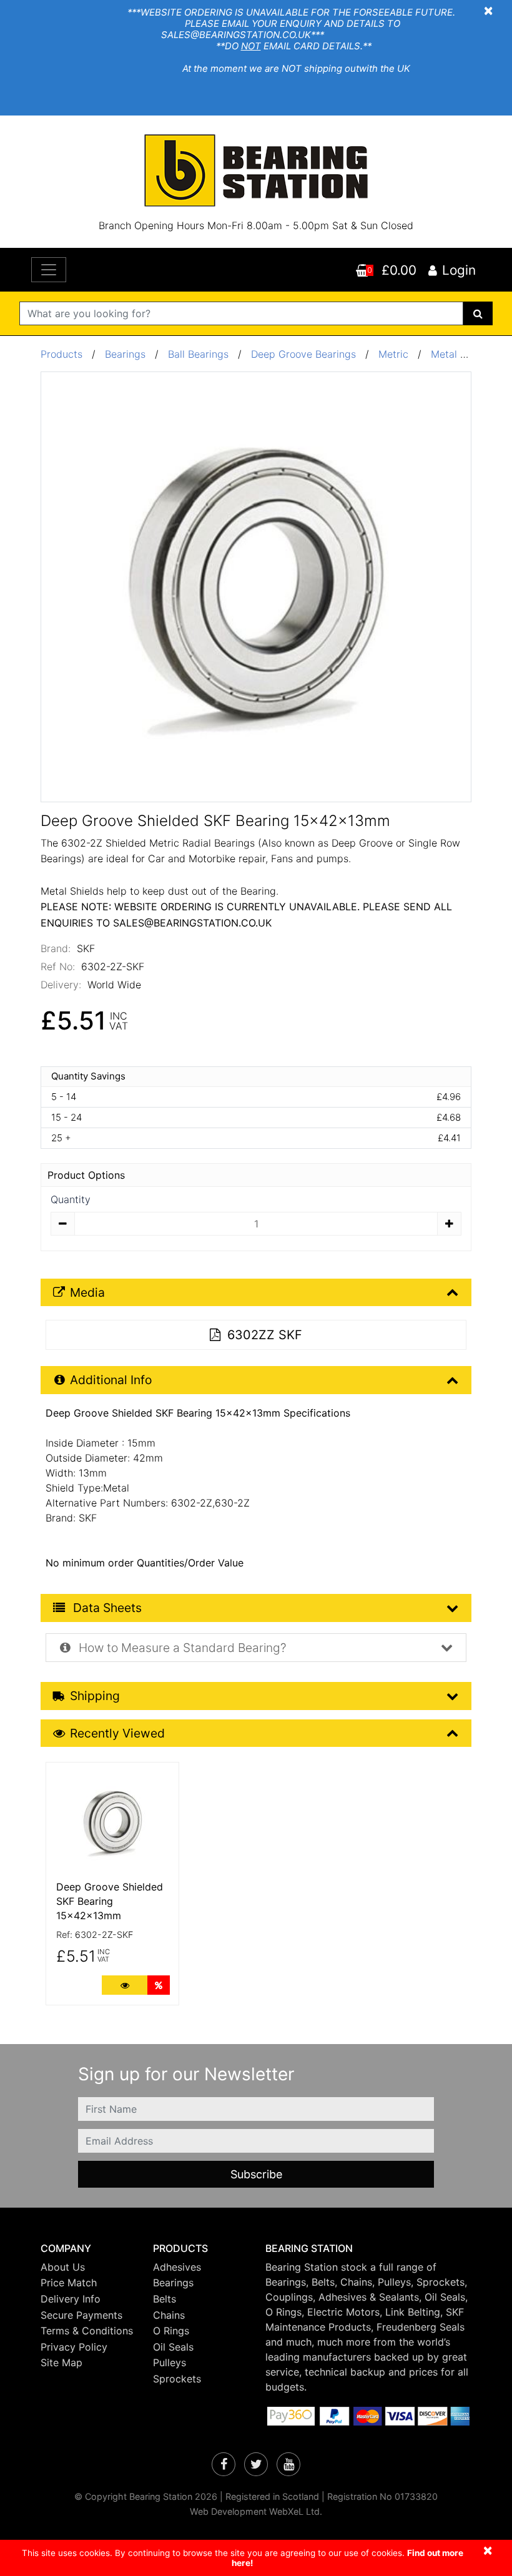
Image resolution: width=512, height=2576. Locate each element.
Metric (395, 354)
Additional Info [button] (111, 1380)
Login (459, 270)
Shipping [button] (95, 1696)
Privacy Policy (74, 2347)
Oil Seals (173, 2347)
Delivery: (61, 985)
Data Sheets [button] (106, 1608)
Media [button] (87, 1292)
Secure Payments (81, 2315)
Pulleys (170, 2362)
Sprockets (177, 2379)
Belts (165, 2299)
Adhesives (177, 2267)
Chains (169, 2315)
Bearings (125, 354)
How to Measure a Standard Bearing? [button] (181, 1648)
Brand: (56, 948)
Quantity (71, 1199)
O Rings (171, 2331)
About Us (63, 2267)
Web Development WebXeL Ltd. (256, 2511)
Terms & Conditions (87, 2331)
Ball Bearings (198, 354)
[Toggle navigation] (49, 270)
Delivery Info (71, 2299)
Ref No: (58, 966)
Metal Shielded (466, 354)
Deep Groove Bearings (303, 354)
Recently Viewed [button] (117, 1733)
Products (62, 354)
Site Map (62, 2362)
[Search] (478, 313)
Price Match (69, 2283)
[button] (87, 2249)
